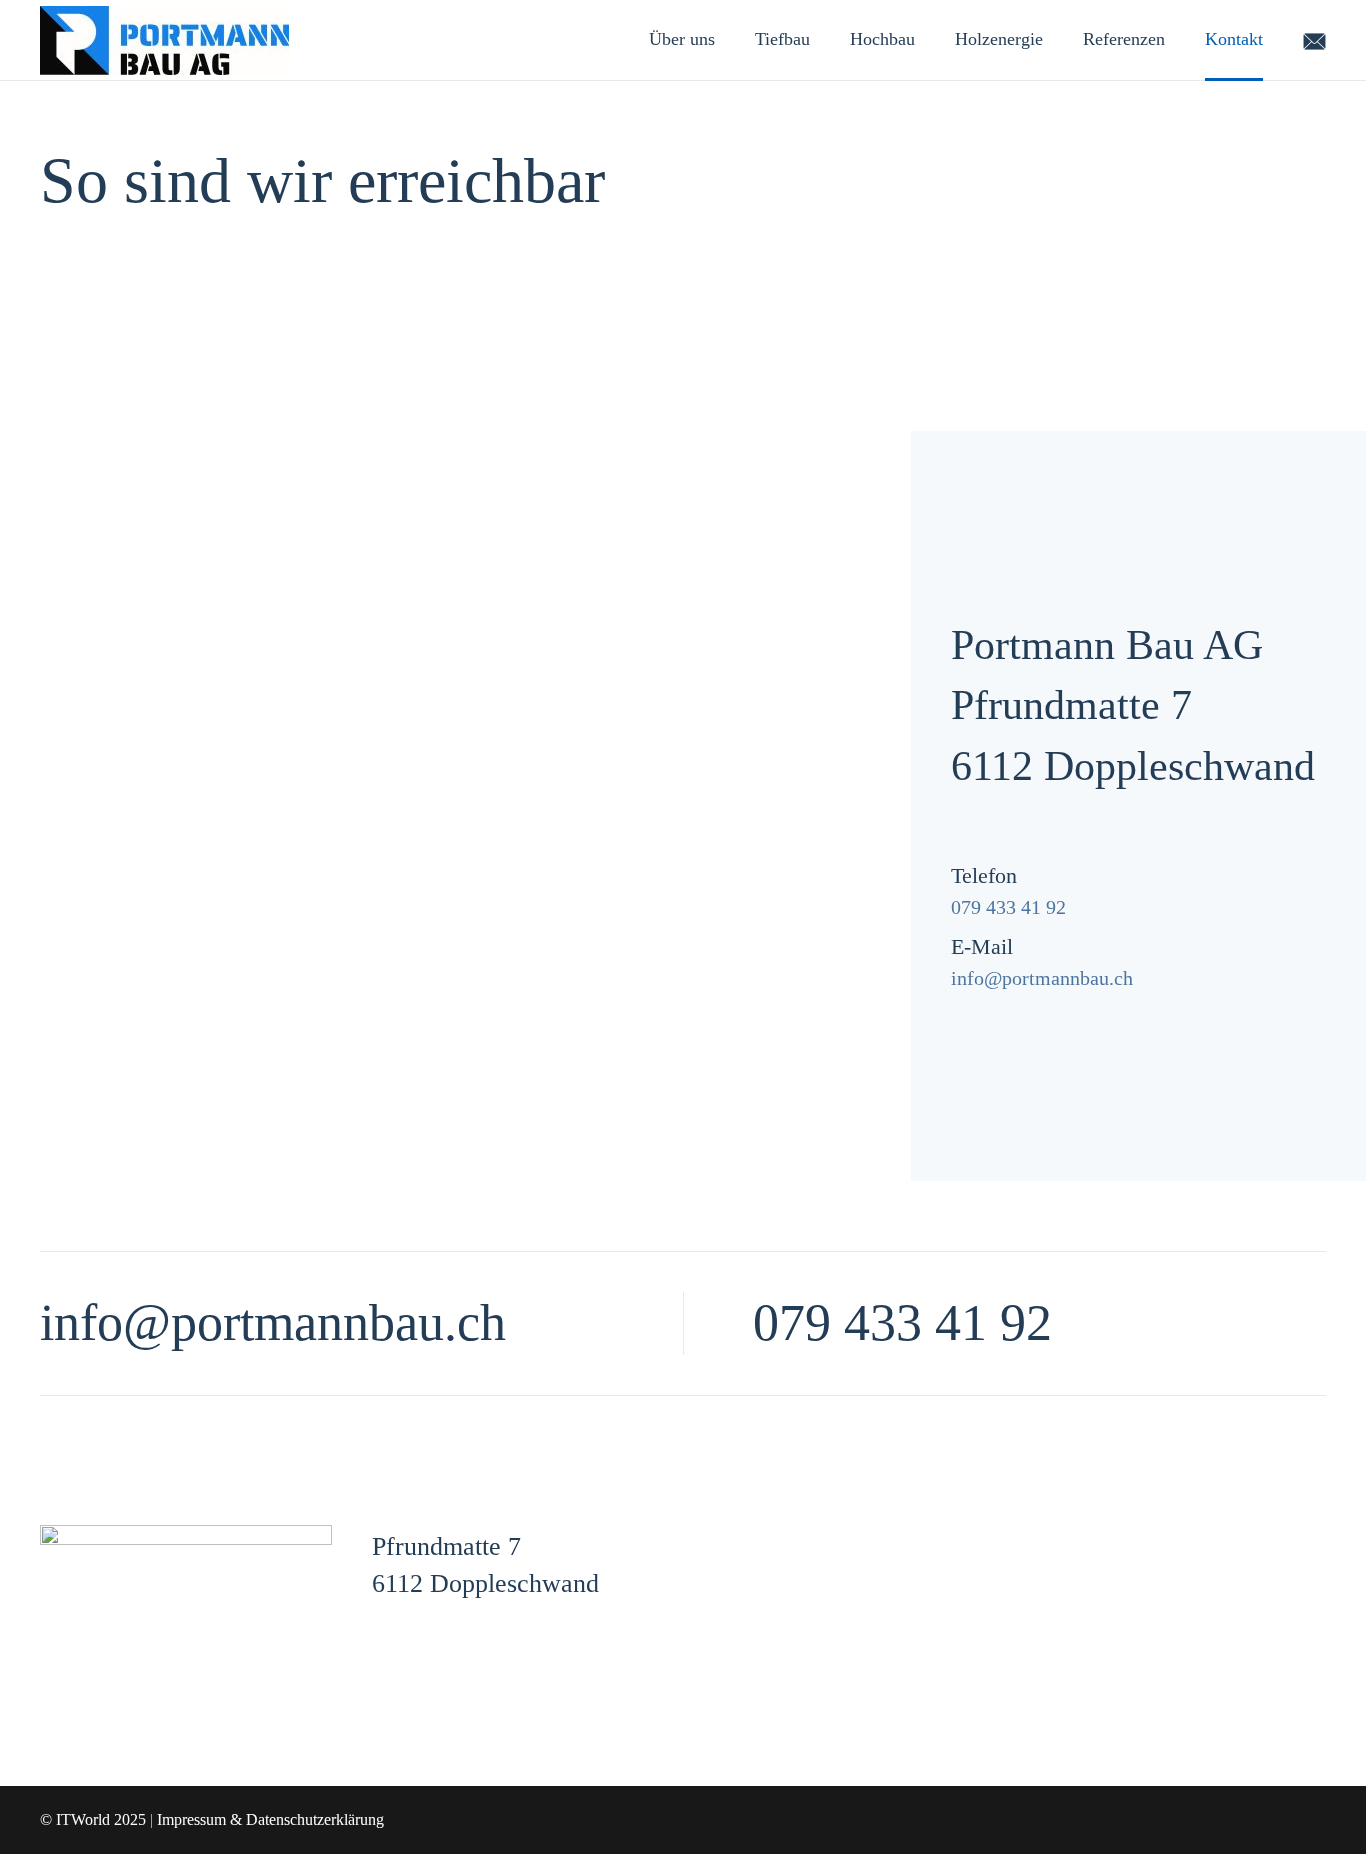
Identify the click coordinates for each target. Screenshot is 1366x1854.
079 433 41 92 (1008, 907)
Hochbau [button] (882, 39)
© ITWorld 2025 (93, 1819)
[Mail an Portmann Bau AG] (1314, 39)
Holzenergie (999, 39)
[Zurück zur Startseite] (164, 40)
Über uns (682, 39)
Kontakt (1234, 39)
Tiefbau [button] (782, 39)
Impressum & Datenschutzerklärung (270, 1819)
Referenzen (1124, 39)
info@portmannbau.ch (1042, 978)
